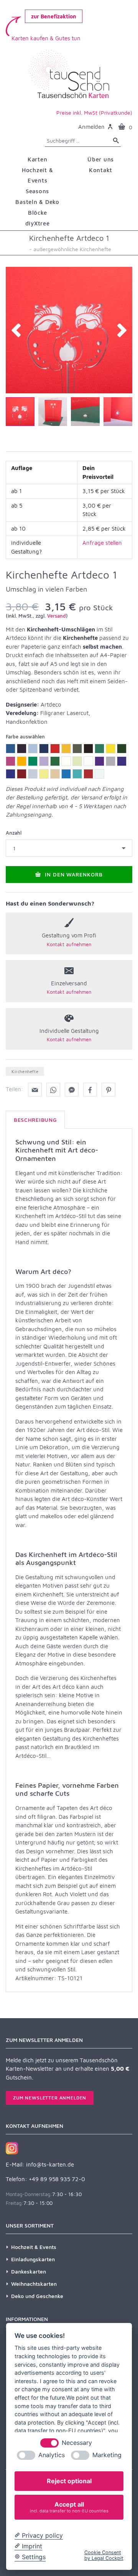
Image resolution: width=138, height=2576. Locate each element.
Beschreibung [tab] (35, 1120)
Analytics (52, 2455)
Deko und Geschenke (37, 2296)
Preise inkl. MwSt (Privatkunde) (94, 113)
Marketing (107, 2455)
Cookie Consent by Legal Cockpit (104, 2555)
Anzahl (14, 833)
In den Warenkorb (73, 874)
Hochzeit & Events (34, 2247)
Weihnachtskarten (34, 2284)
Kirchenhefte (25, 1071)
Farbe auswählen (25, 736)
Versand (57, 616)
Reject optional (69, 2481)
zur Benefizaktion (54, 16)
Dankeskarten (29, 2271)
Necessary (77, 2443)
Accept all (69, 2507)
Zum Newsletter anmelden (50, 2098)
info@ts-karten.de (50, 2164)
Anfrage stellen (102, 543)
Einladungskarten (33, 2259)
